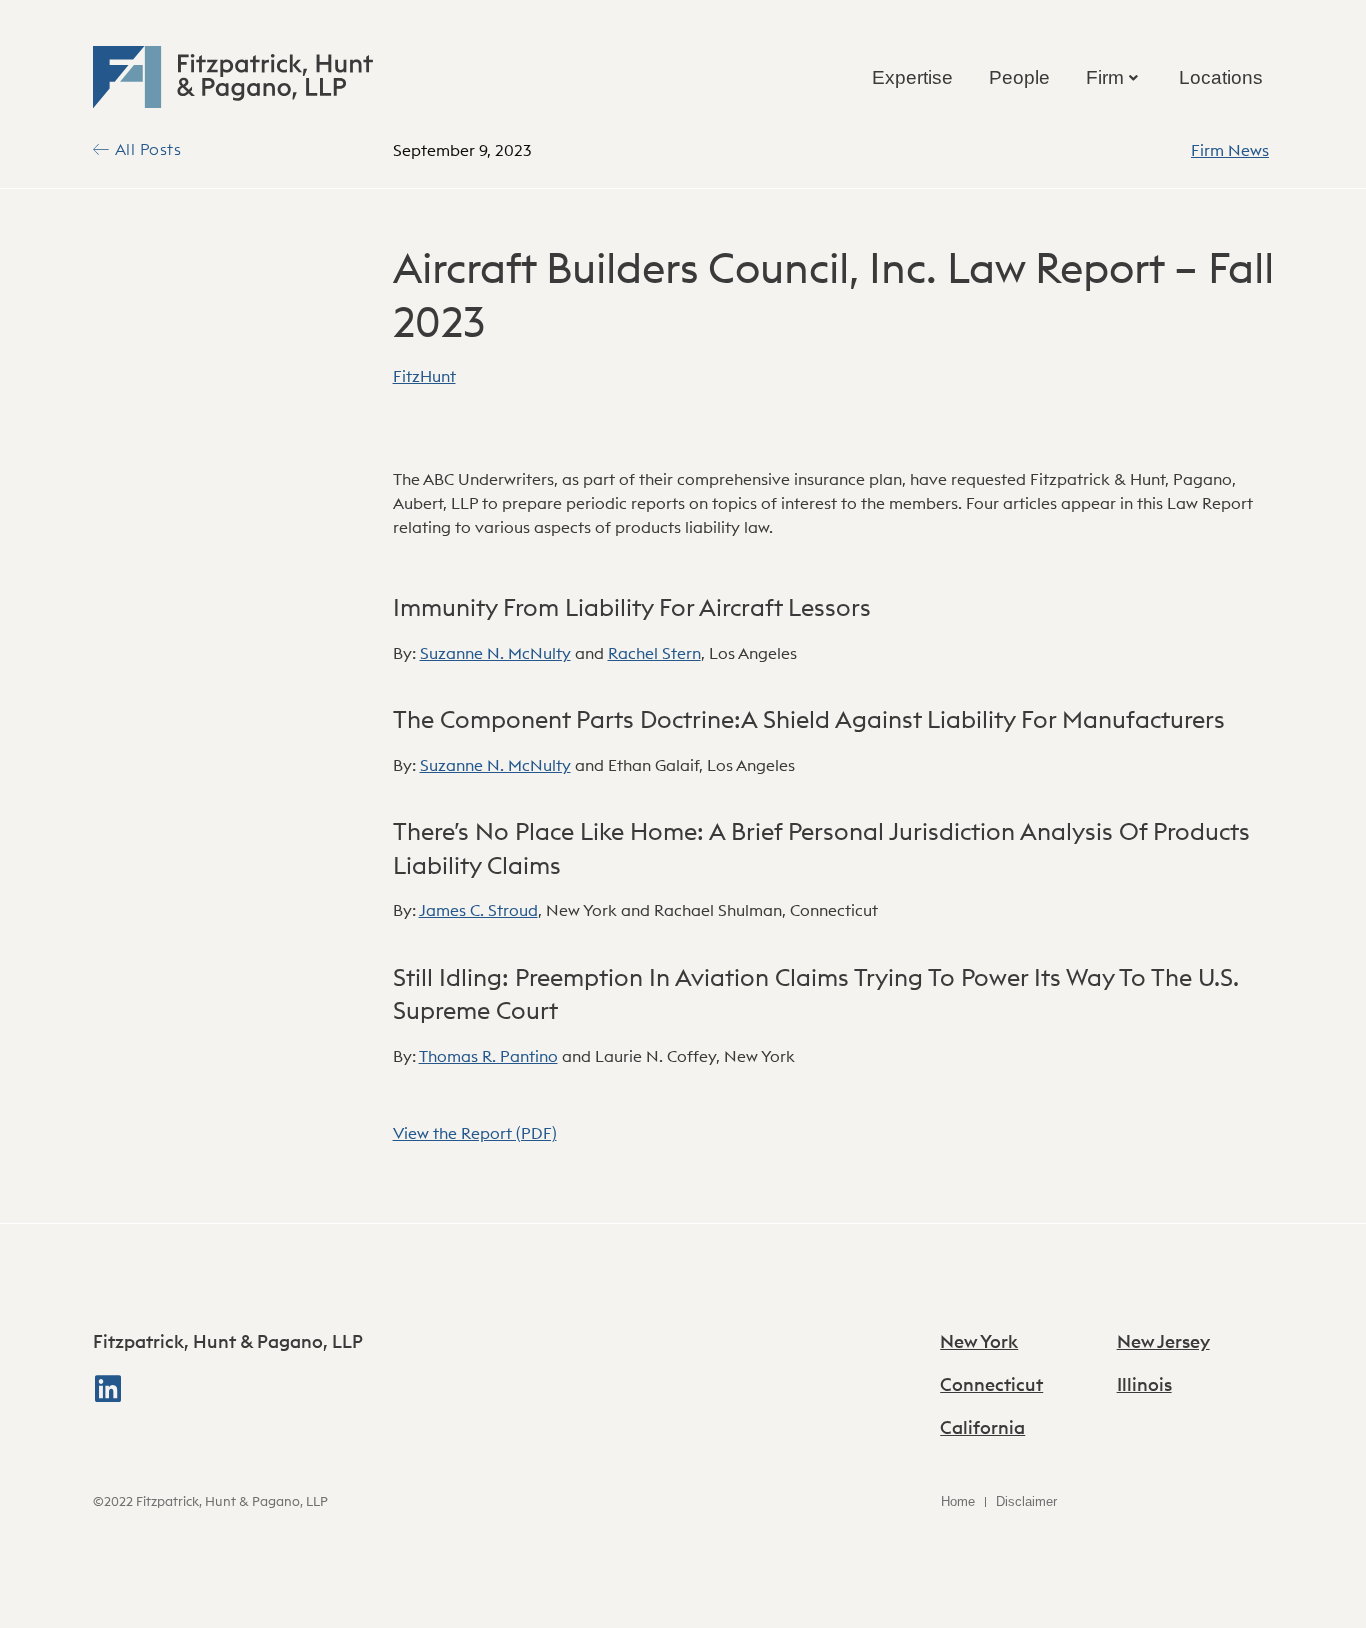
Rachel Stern (654, 653)
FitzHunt (424, 376)
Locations (1221, 77)
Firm (1105, 77)
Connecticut (991, 1384)
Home (958, 1501)
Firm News (1230, 150)
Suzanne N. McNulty (495, 653)
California (982, 1427)
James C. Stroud (478, 910)
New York (979, 1341)
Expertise (912, 77)
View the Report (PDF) (475, 1133)
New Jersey (1163, 1341)
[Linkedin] (108, 1389)
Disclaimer (1026, 1501)
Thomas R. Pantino (488, 1056)
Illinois (1144, 1384)
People (1019, 77)
